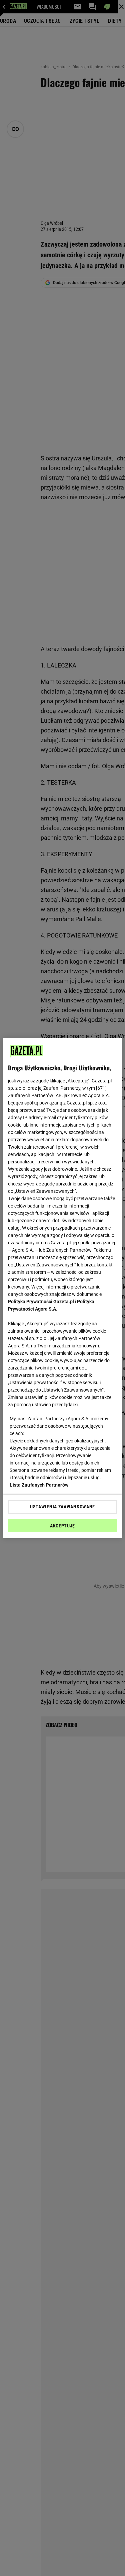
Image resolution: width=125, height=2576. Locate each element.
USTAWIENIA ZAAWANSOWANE (62, 1507)
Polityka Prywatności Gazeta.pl (41, 1302)
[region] (62, 1288)
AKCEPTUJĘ (62, 1526)
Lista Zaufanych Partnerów (39, 1485)
